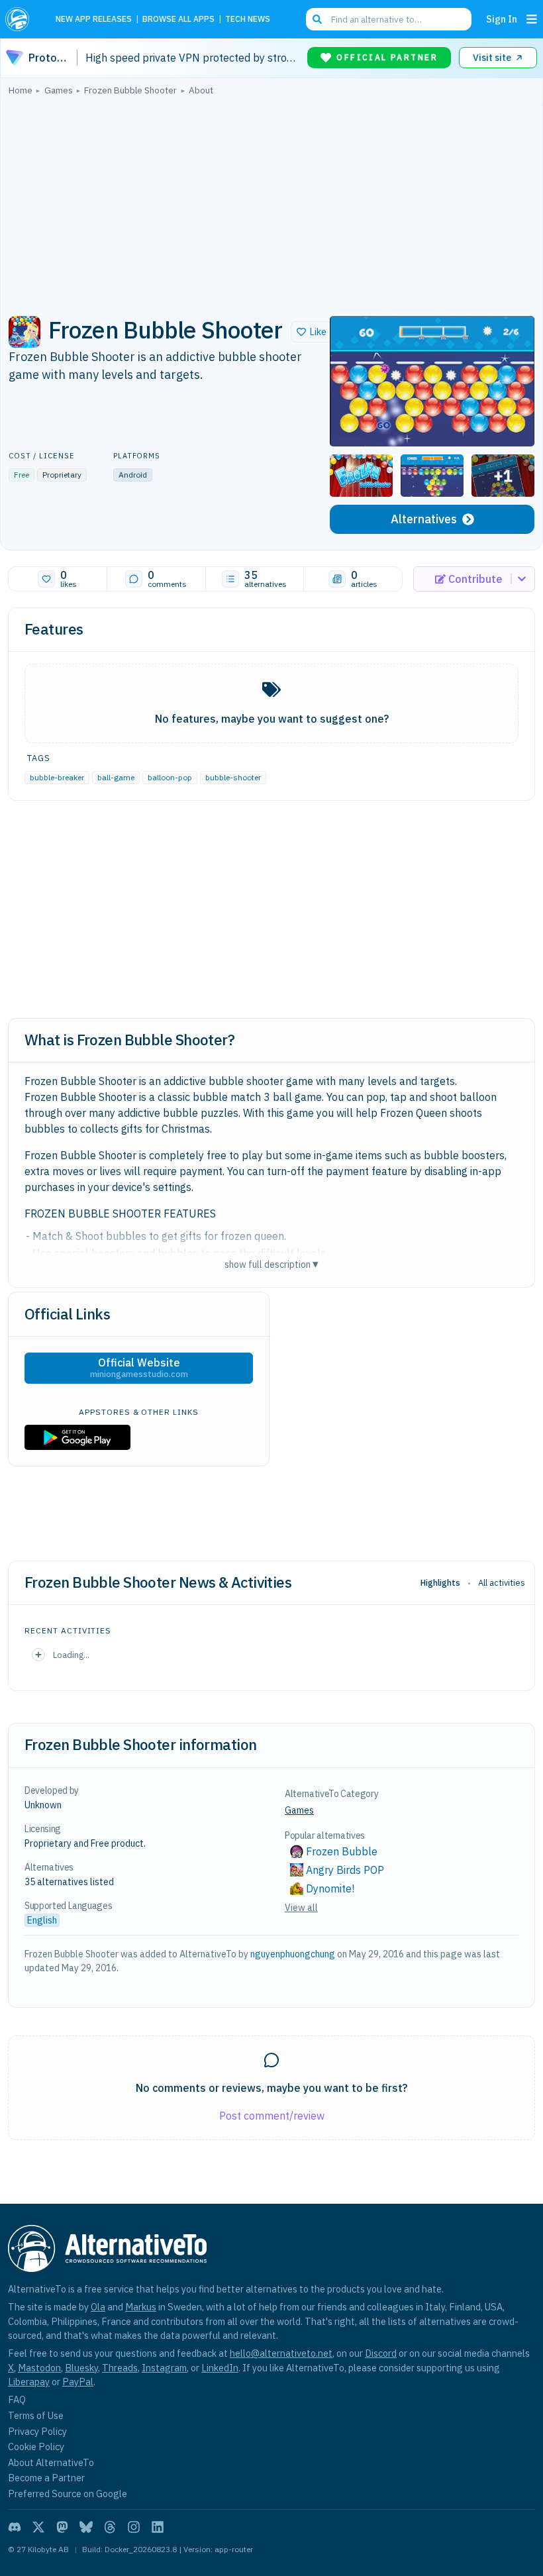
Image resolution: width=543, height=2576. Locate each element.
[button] (312, 332)
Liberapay (29, 2382)
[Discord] (15, 2527)
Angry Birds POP (345, 1870)
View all (301, 1908)
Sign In (502, 19)
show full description (271, 1264)
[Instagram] (134, 2527)
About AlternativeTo (51, 2462)
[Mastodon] (62, 2527)
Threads (120, 2368)
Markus (141, 2307)
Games (299, 1810)
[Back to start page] (21, 19)
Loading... (71, 1655)
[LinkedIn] (158, 2527)
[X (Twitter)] (38, 2527)
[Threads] (110, 2527)
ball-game (116, 777)
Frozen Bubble (342, 1851)
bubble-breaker (57, 777)
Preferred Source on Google (68, 2494)
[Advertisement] (271, 202)
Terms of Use (36, 2415)
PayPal (78, 2382)
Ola (98, 2307)
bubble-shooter (233, 777)
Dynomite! (330, 1888)
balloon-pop (170, 777)
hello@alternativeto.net (281, 2353)
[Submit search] (317, 19)
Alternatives (424, 519)
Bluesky (81, 2368)
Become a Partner (46, 2478)
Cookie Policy (36, 2447)
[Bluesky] (86, 2527)
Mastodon (39, 2368)
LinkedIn (220, 2368)
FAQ (17, 2399)
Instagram (164, 2368)
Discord (381, 2353)
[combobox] (389, 19)
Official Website (139, 1368)
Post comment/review (272, 2116)
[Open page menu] (532, 19)
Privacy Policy (37, 2431)
